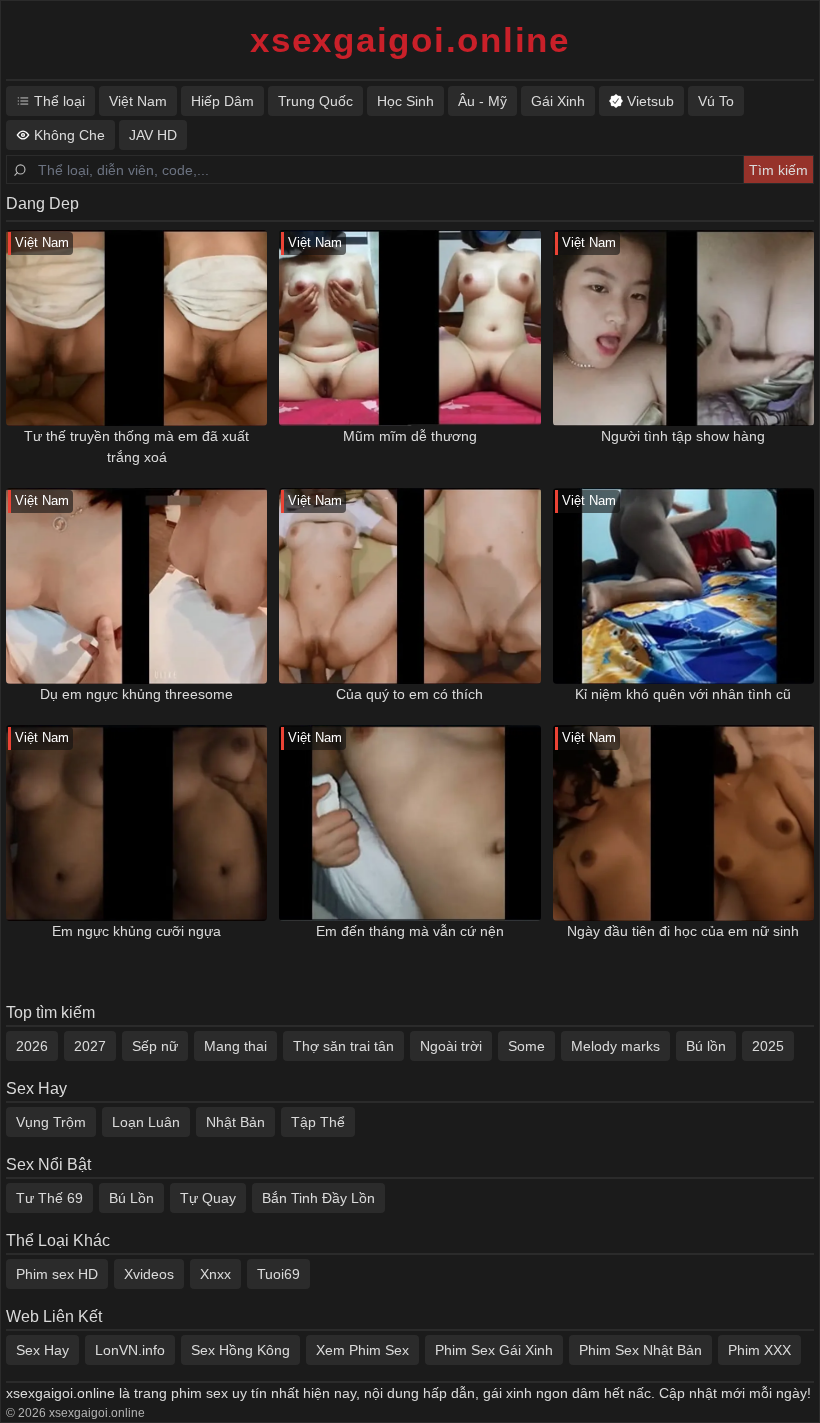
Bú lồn (706, 1046)
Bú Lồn (131, 1198)
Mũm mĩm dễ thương (410, 436)
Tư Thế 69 (49, 1198)
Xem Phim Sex (362, 1350)
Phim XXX (759, 1350)
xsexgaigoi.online (410, 39)
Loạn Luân (146, 1122)
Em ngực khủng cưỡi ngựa (136, 931)
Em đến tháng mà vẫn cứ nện (410, 931)
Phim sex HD (57, 1274)
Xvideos (149, 1274)
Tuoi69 (278, 1274)
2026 (32, 1046)
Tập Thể (318, 1122)
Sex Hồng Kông (240, 1350)
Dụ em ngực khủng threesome (136, 694)
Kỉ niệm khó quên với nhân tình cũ (683, 694)
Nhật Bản (235, 1122)
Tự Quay (208, 1198)
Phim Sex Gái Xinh (494, 1350)
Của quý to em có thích (409, 694)
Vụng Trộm (51, 1122)
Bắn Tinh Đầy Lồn (318, 1198)
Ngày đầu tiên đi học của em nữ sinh (683, 931)
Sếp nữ (155, 1046)
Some (526, 1046)
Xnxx (215, 1274)
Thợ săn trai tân (343, 1046)
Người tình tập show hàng (683, 436)
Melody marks (615, 1046)
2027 (90, 1046)
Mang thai (235, 1046)
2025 (768, 1046)
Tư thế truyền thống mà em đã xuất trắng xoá (136, 446)
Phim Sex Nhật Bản (640, 1350)
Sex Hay (42, 1350)
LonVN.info (130, 1350)
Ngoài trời (451, 1046)
